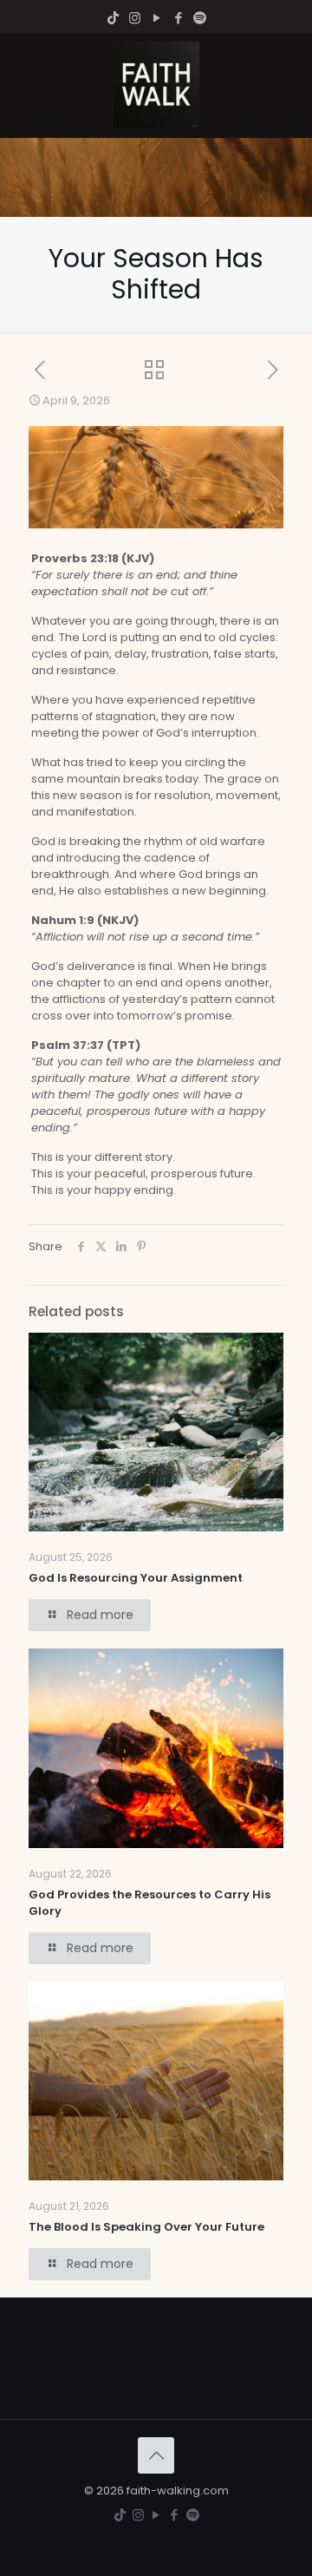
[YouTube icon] (156, 18)
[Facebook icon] (178, 18)
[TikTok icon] (113, 18)
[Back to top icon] (156, 2455)
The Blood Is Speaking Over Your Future (146, 2227)
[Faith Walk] (156, 85)
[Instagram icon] (135, 18)
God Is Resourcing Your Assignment (136, 1578)
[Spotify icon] (200, 18)
